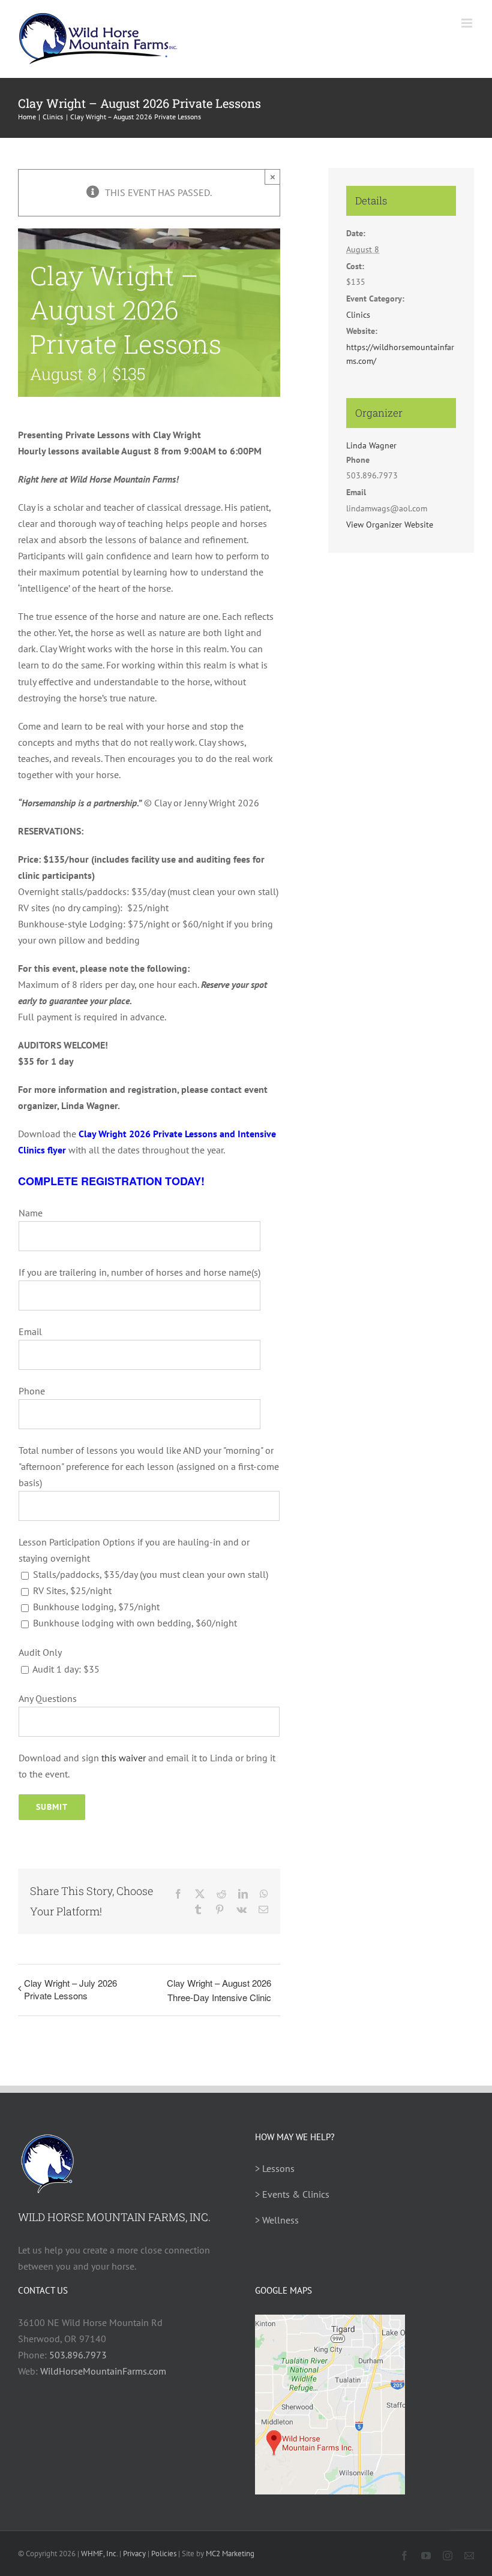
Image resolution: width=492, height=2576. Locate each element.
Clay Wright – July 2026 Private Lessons (70, 1989)
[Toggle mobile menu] (468, 23)
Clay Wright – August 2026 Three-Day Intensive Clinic (219, 1990)
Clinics (358, 315)
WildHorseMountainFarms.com (103, 2371)
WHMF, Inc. (99, 2554)
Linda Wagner (371, 445)
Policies (164, 2554)
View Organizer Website (390, 525)
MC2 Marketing (230, 2554)
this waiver (124, 1758)
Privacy (134, 2554)
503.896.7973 (78, 2355)
